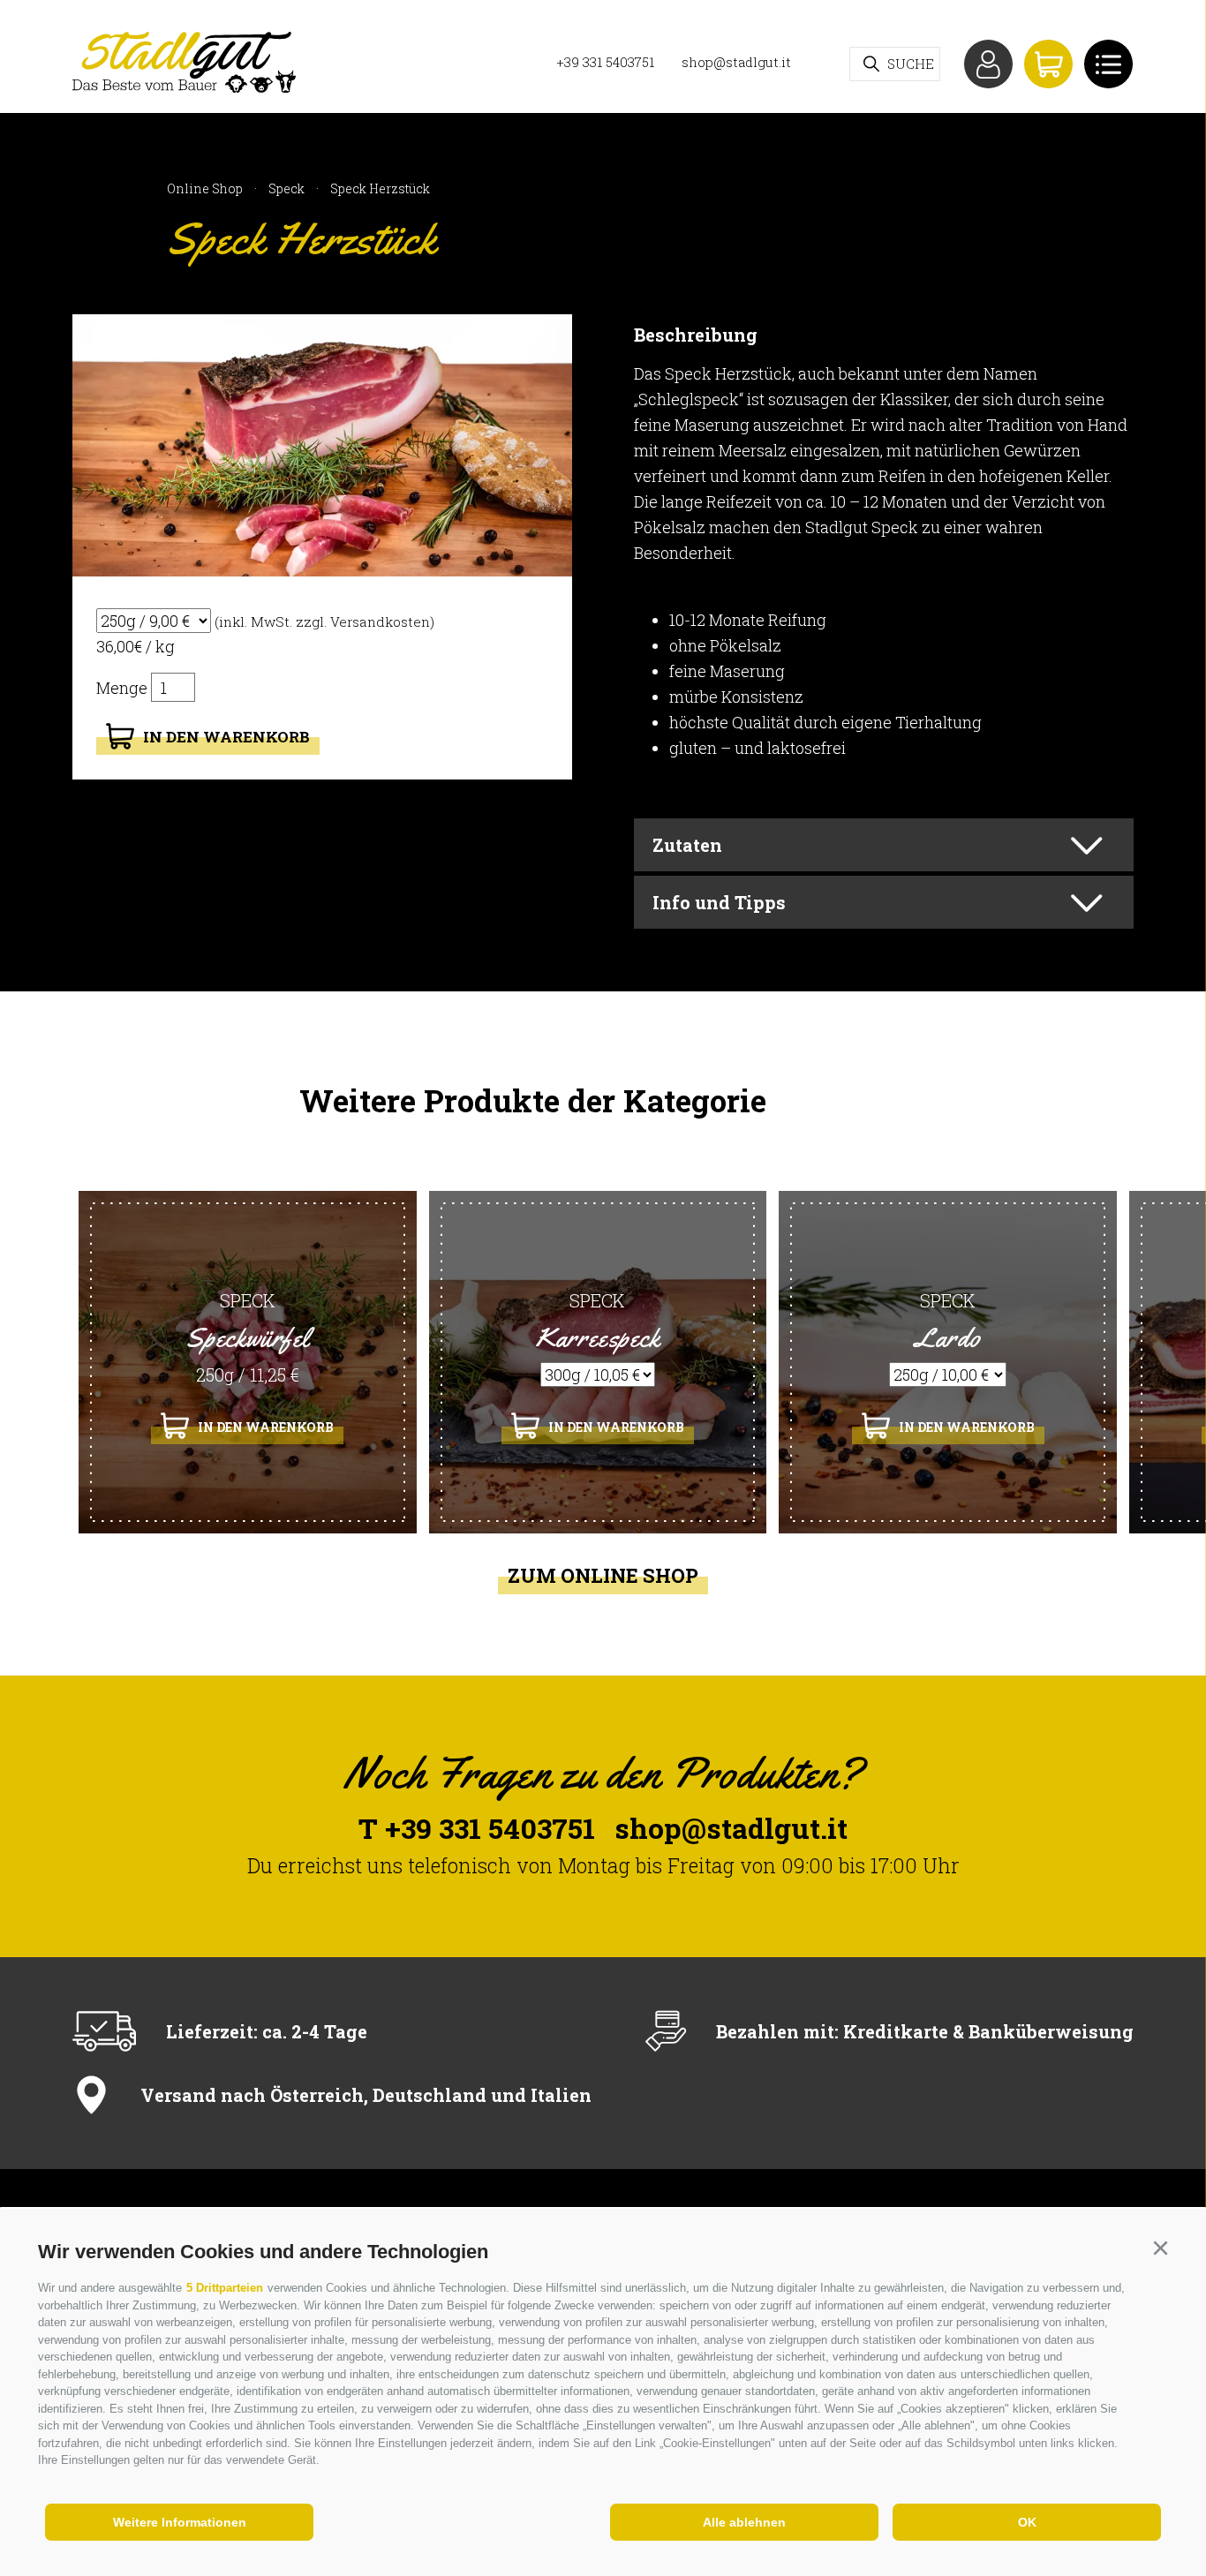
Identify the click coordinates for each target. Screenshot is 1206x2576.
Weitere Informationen (180, 2522)
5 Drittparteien (225, 2288)
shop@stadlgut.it (736, 62)
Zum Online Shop (603, 1576)
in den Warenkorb (226, 736)
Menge (124, 688)
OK (1027, 2522)
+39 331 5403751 (605, 62)
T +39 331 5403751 (477, 1828)
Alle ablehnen (744, 2522)
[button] (1160, 2248)
